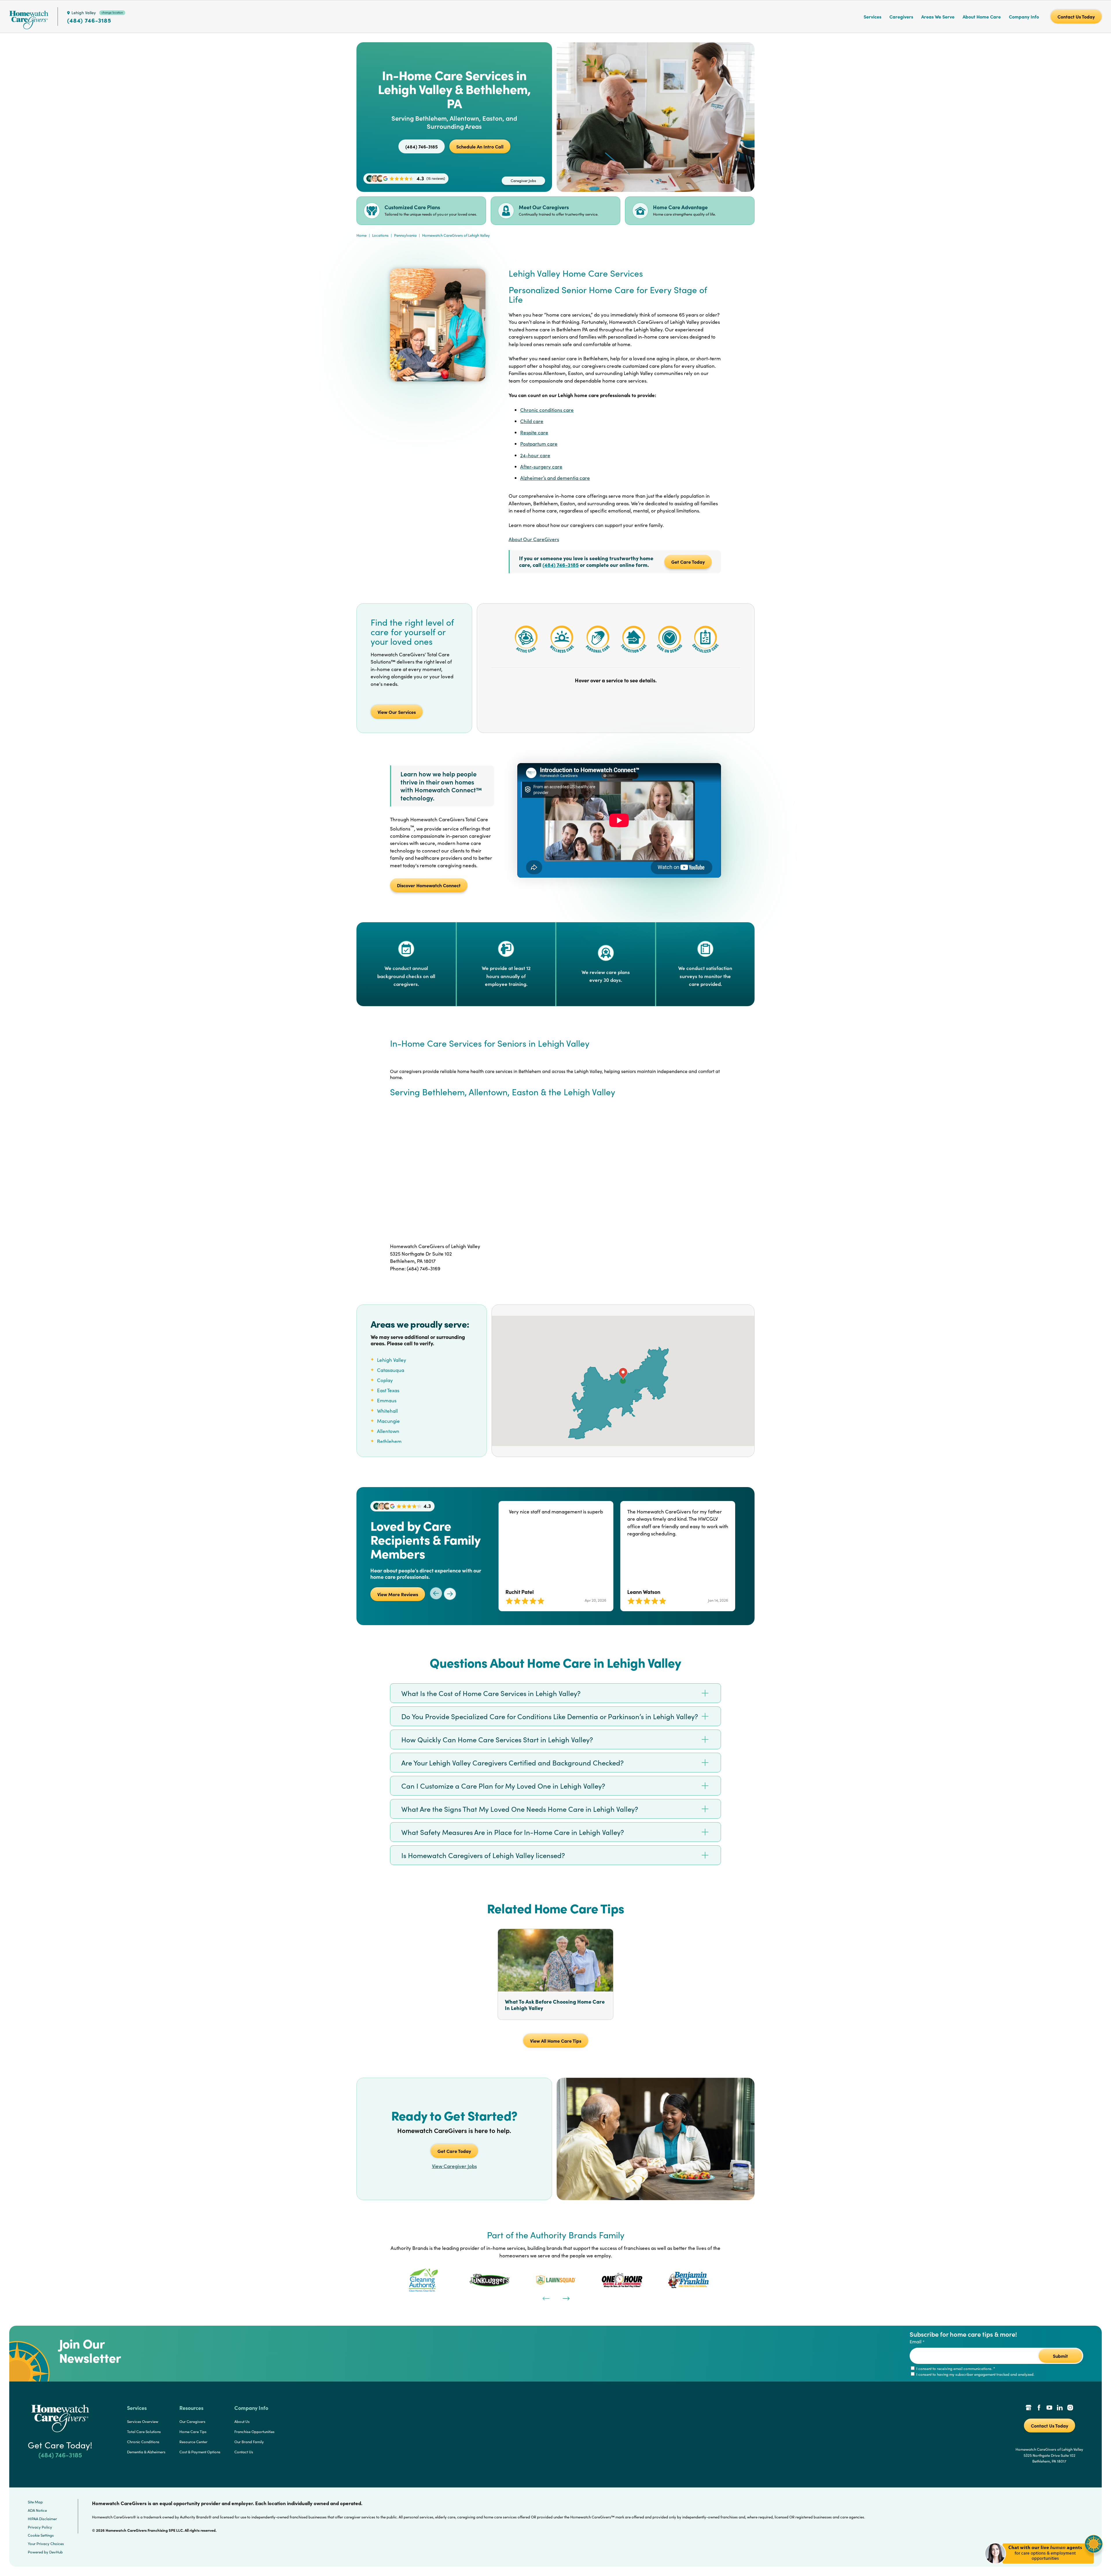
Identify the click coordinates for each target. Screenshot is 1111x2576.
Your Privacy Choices (46, 2544)
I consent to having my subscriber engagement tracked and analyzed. (975, 2374)
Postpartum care (539, 444)
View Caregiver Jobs (454, 2166)
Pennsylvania (405, 235)
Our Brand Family (249, 2442)
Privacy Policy (40, 2527)
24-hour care (535, 455)
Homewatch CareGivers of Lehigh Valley (456, 235)
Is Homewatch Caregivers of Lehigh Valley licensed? (483, 1855)
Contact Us (244, 2452)
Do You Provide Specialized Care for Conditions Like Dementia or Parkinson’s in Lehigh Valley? (550, 1716)
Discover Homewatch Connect (429, 885)
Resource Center (193, 2442)
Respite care (534, 432)
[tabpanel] (423, 2280)
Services (872, 16)
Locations (380, 235)
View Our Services (397, 712)
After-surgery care (541, 467)
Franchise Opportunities (254, 2432)
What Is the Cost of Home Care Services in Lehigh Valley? (491, 1693)
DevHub (56, 2552)
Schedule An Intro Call (480, 146)
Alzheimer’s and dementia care (555, 478)
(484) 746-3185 (89, 20)
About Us (242, 2421)
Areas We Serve (938, 16)
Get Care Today (688, 562)
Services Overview (143, 2421)
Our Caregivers (192, 2421)
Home (362, 235)
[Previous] (545, 2298)
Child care (532, 421)
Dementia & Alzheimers (146, 2452)
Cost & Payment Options (200, 2452)
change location (112, 12)
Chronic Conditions (143, 2442)
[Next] (566, 2298)
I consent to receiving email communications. (955, 2369)
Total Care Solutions (144, 2432)
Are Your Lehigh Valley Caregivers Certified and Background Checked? (513, 1763)
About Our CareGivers (534, 539)
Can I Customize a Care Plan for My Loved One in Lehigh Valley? (503, 1786)
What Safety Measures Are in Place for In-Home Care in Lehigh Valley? (513, 1832)
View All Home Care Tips (556, 2041)
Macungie (388, 1421)
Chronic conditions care (547, 410)
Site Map (35, 2502)
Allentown (388, 1431)
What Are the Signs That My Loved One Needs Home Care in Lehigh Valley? (520, 1809)
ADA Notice (37, 2510)
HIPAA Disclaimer (42, 2519)
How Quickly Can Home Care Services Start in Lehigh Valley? (497, 1739)
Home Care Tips (193, 2432)
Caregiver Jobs (523, 181)
